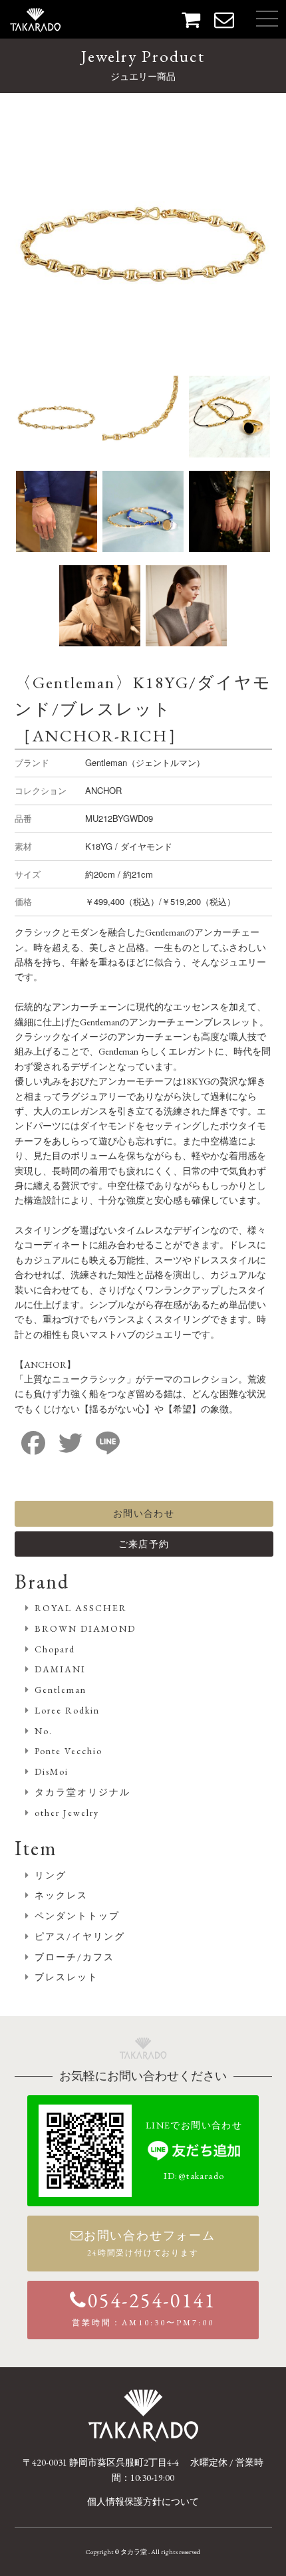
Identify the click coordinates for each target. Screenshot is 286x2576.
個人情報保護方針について (143, 2502)
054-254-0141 (144, 2308)
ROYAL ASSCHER (81, 1608)
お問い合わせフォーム (150, 2243)
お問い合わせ (144, 1513)
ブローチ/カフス (74, 1957)
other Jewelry (67, 1813)
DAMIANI (60, 1669)
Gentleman (61, 1690)
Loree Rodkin (67, 1710)
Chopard (55, 1649)
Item (36, 1848)
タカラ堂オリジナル (82, 1792)
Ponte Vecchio (69, 1751)
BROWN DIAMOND (85, 1628)
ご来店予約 (144, 1544)
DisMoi (52, 1771)
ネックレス (61, 1895)
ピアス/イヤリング (80, 1936)
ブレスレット (67, 1977)
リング (51, 1875)
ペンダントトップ (77, 1916)
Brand (42, 1582)
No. (44, 1731)
